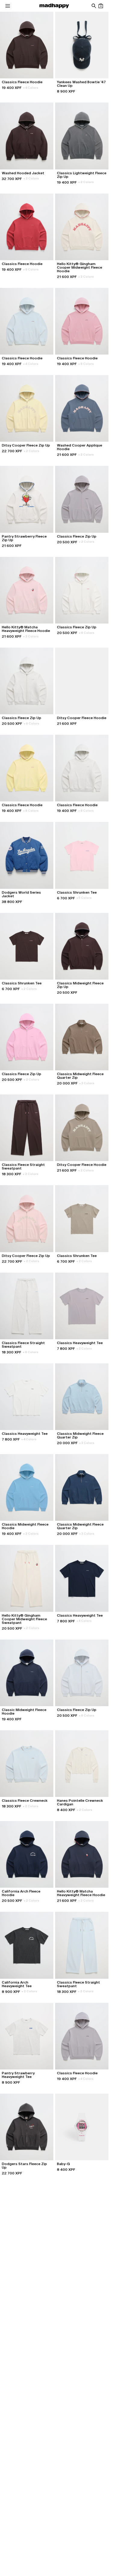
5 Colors (84, 898)
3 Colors (87, 1083)
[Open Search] (94, 6)
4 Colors (31, 88)
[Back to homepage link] (54, 6)
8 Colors (31, 269)
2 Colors (31, 178)
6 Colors (87, 633)
